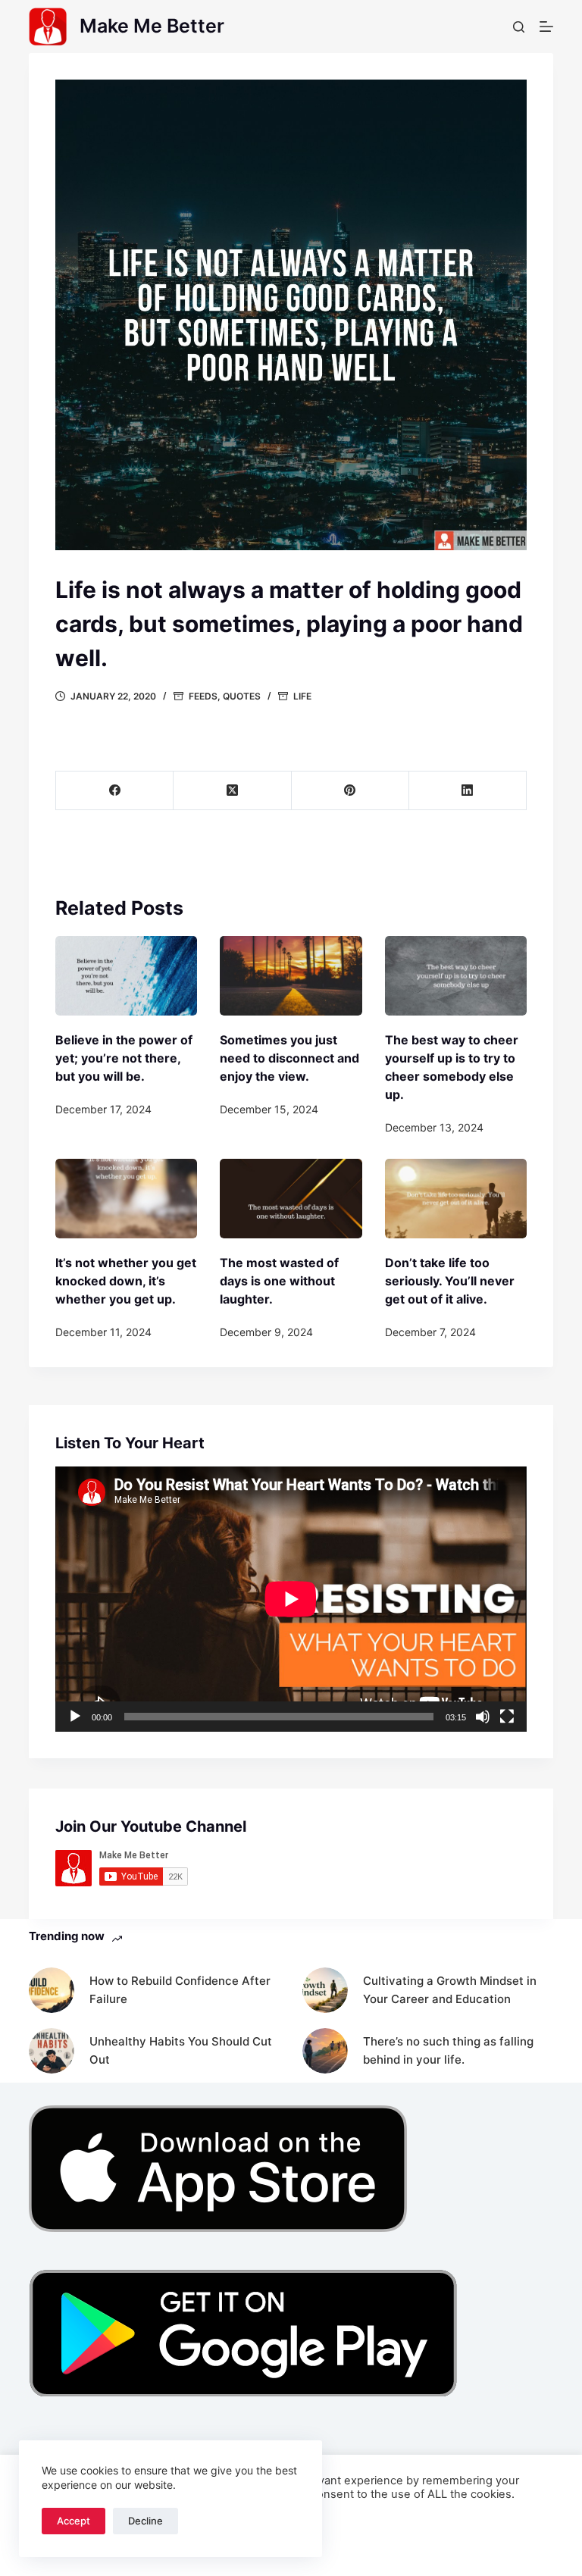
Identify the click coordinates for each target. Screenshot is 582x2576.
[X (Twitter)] (232, 791)
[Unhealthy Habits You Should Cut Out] (52, 2051)
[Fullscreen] (507, 1717)
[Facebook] (115, 791)
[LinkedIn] (468, 791)
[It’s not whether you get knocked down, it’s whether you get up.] (126, 1199)
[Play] (75, 1717)
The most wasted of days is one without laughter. (279, 1281)
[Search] (519, 27)
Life (302, 696)
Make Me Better (152, 26)
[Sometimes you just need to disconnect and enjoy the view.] (291, 976)
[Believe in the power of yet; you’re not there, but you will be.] (126, 976)
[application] (291, 1599)
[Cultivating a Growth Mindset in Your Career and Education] (325, 1990)
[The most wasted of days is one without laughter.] (291, 1199)
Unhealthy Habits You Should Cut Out (181, 2051)
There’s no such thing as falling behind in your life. (448, 2051)
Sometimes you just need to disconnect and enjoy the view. (289, 1058)
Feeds (203, 696)
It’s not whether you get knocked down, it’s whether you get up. (126, 1281)
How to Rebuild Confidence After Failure (180, 1990)
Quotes (242, 696)
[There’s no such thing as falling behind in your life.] (325, 2051)
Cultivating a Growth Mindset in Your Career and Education (450, 1990)
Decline (145, 2521)
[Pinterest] (350, 791)
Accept (74, 2521)
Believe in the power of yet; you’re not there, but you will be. (124, 1058)
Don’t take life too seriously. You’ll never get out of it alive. (450, 1281)
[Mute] (483, 1717)
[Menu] (546, 27)
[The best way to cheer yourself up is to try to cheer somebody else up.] (456, 976)
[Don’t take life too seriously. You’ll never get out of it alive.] (456, 1199)
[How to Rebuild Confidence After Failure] (52, 1990)
